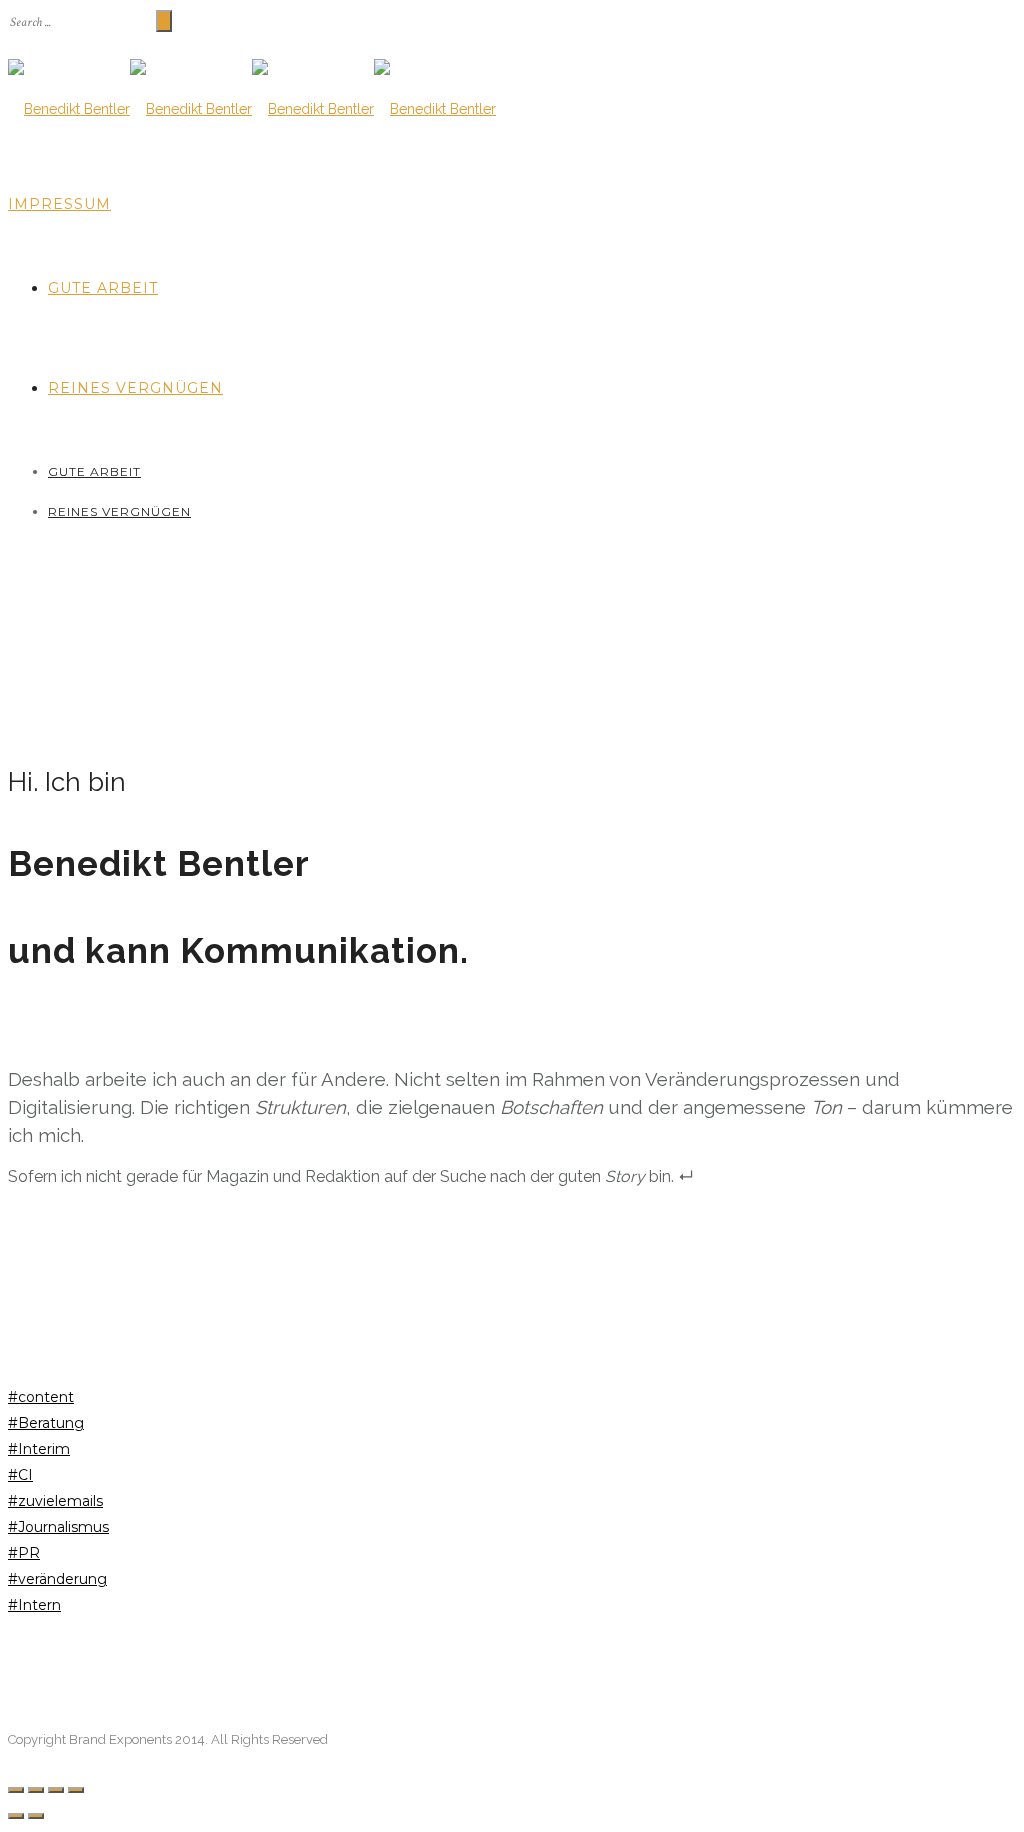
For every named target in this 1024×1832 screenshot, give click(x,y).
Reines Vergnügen (135, 388)
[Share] (36, 1790)
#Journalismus (58, 1527)
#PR (24, 1553)
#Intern (34, 1605)
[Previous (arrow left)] (16, 1816)
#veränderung (57, 1579)
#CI (20, 1475)
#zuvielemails (55, 1501)
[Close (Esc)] (16, 1790)
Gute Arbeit (103, 288)
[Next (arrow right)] (36, 1816)
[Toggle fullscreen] (56, 1790)
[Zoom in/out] (76, 1790)
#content (41, 1397)
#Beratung (46, 1423)
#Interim (39, 1449)
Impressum (59, 204)
